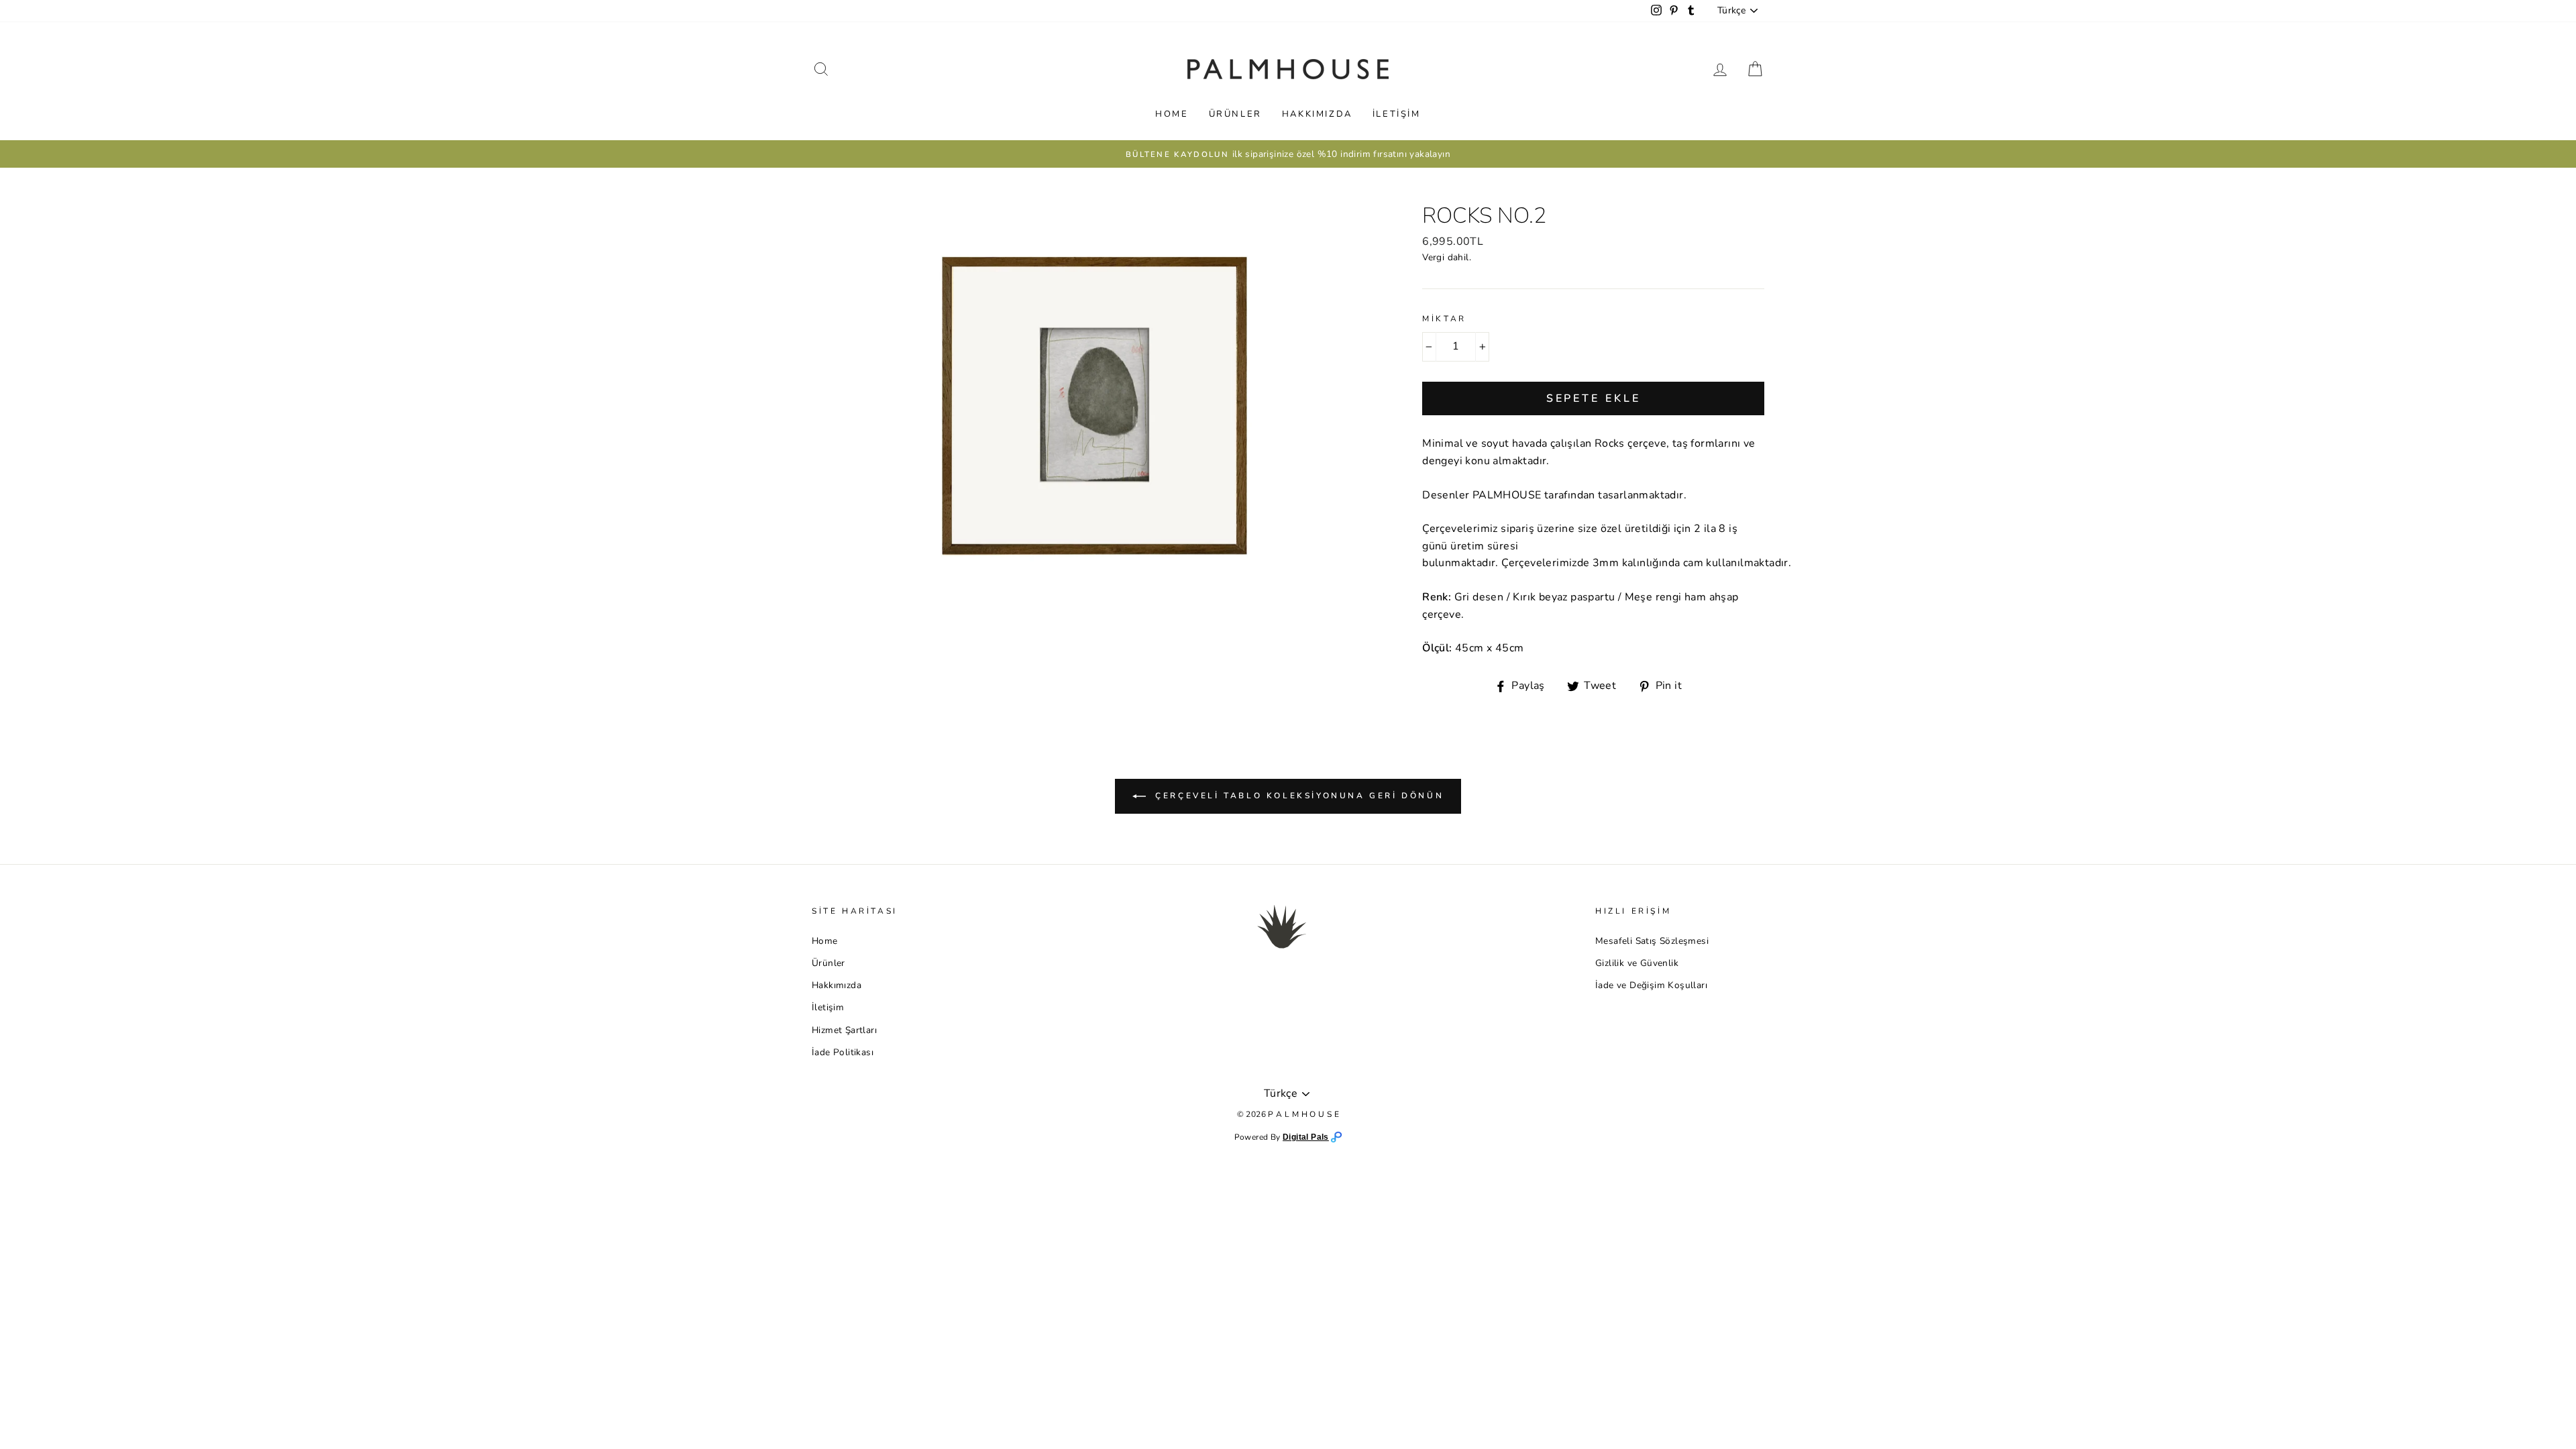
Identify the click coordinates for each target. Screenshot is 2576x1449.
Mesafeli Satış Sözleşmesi (1652, 941)
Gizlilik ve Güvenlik (1637, 963)
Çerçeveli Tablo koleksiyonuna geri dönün (1298, 796)
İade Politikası (843, 1052)
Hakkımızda (1317, 114)
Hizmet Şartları (844, 1030)
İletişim (1397, 114)
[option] (1288, 154)
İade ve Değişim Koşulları (1651, 985)
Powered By (1258, 1137)
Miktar (1444, 319)
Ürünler (1235, 114)
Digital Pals (1306, 1137)
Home (1172, 114)
